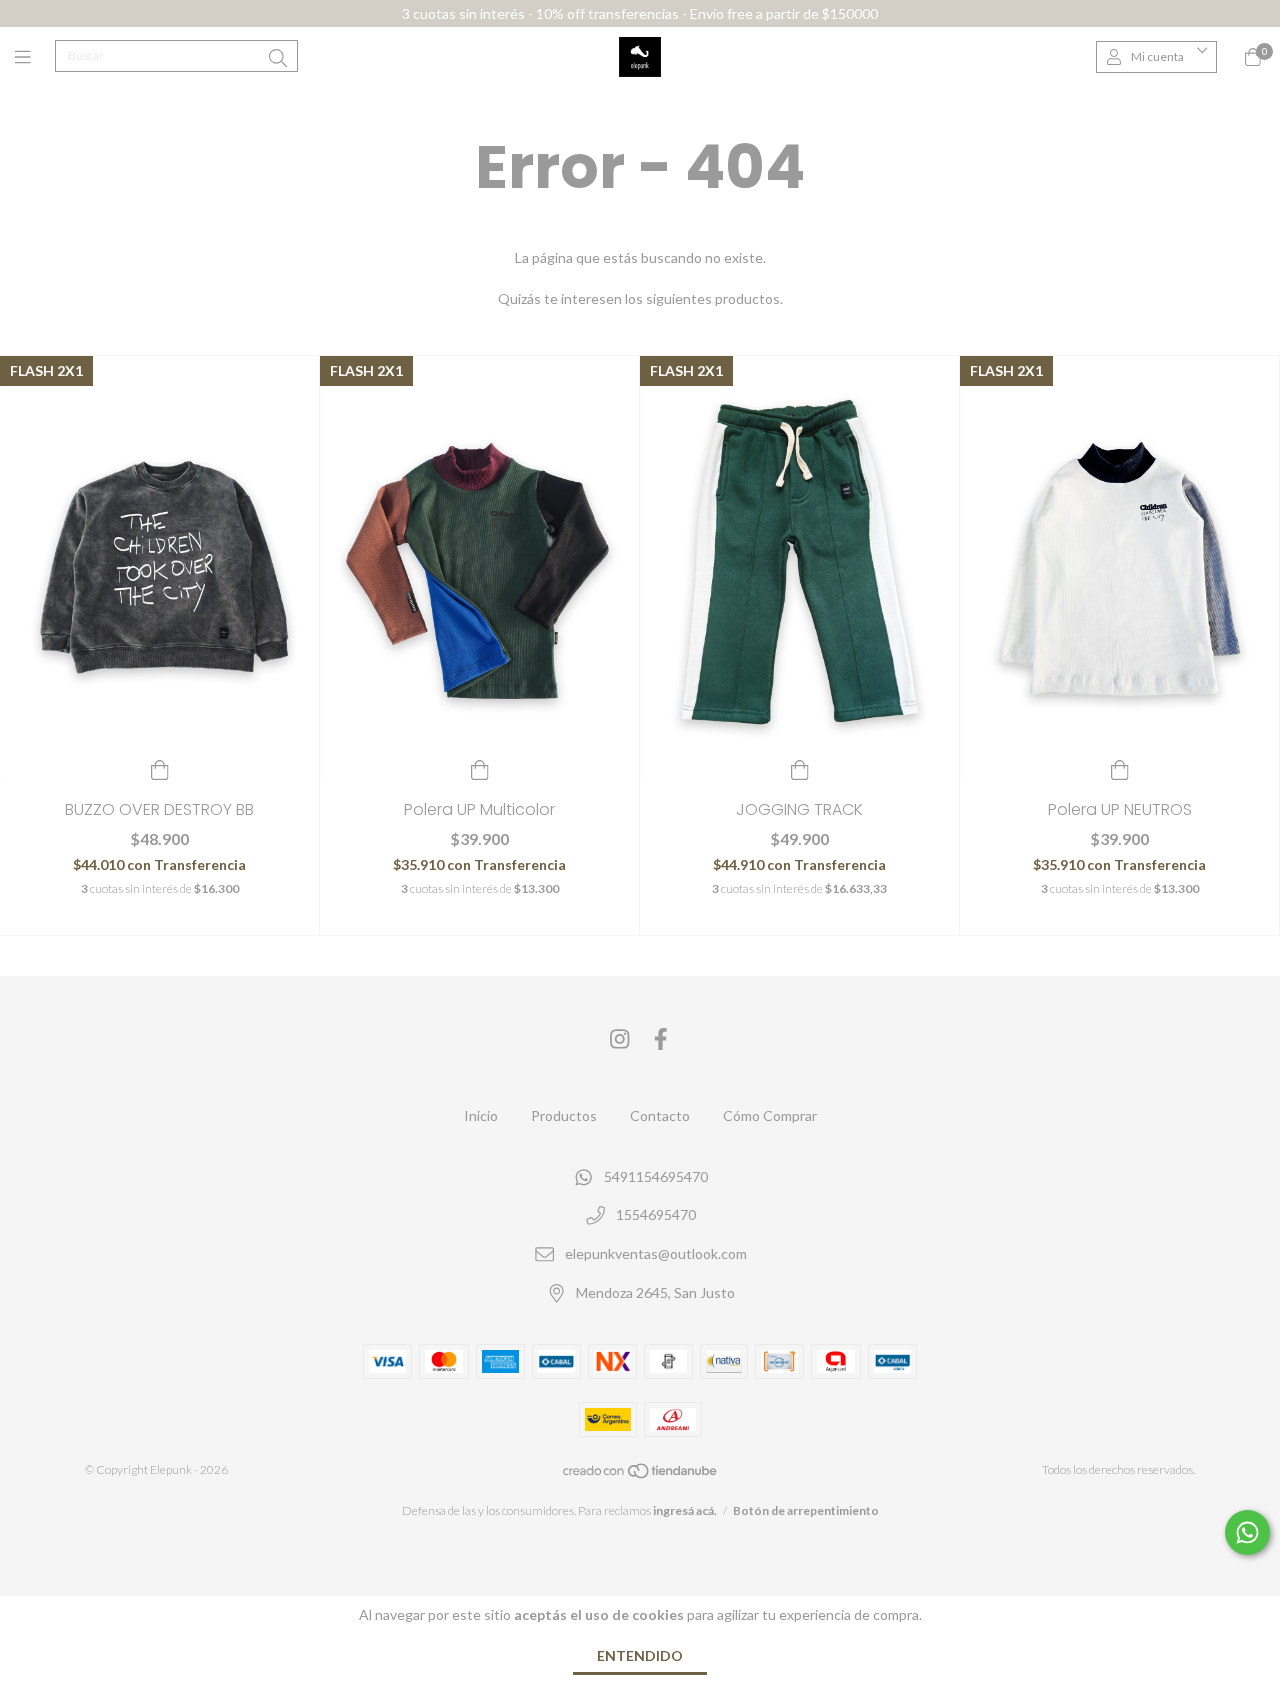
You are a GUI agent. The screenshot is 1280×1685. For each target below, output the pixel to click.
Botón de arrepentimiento (806, 1510)
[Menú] (35, 57)
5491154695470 (656, 1176)
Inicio (481, 1115)
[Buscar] (278, 58)
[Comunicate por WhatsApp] (1247, 1532)
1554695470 (656, 1215)
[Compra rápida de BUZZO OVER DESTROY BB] (160, 768)
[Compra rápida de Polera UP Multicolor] (480, 768)
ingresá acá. (685, 1510)
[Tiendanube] (641, 1475)
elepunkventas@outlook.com (656, 1253)
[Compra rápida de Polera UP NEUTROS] (1120, 768)
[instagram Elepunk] (620, 1039)
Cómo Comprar (770, 1115)
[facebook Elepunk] (661, 1039)
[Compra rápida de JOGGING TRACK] (800, 768)
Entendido (640, 1655)
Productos (564, 1115)
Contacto (660, 1115)
